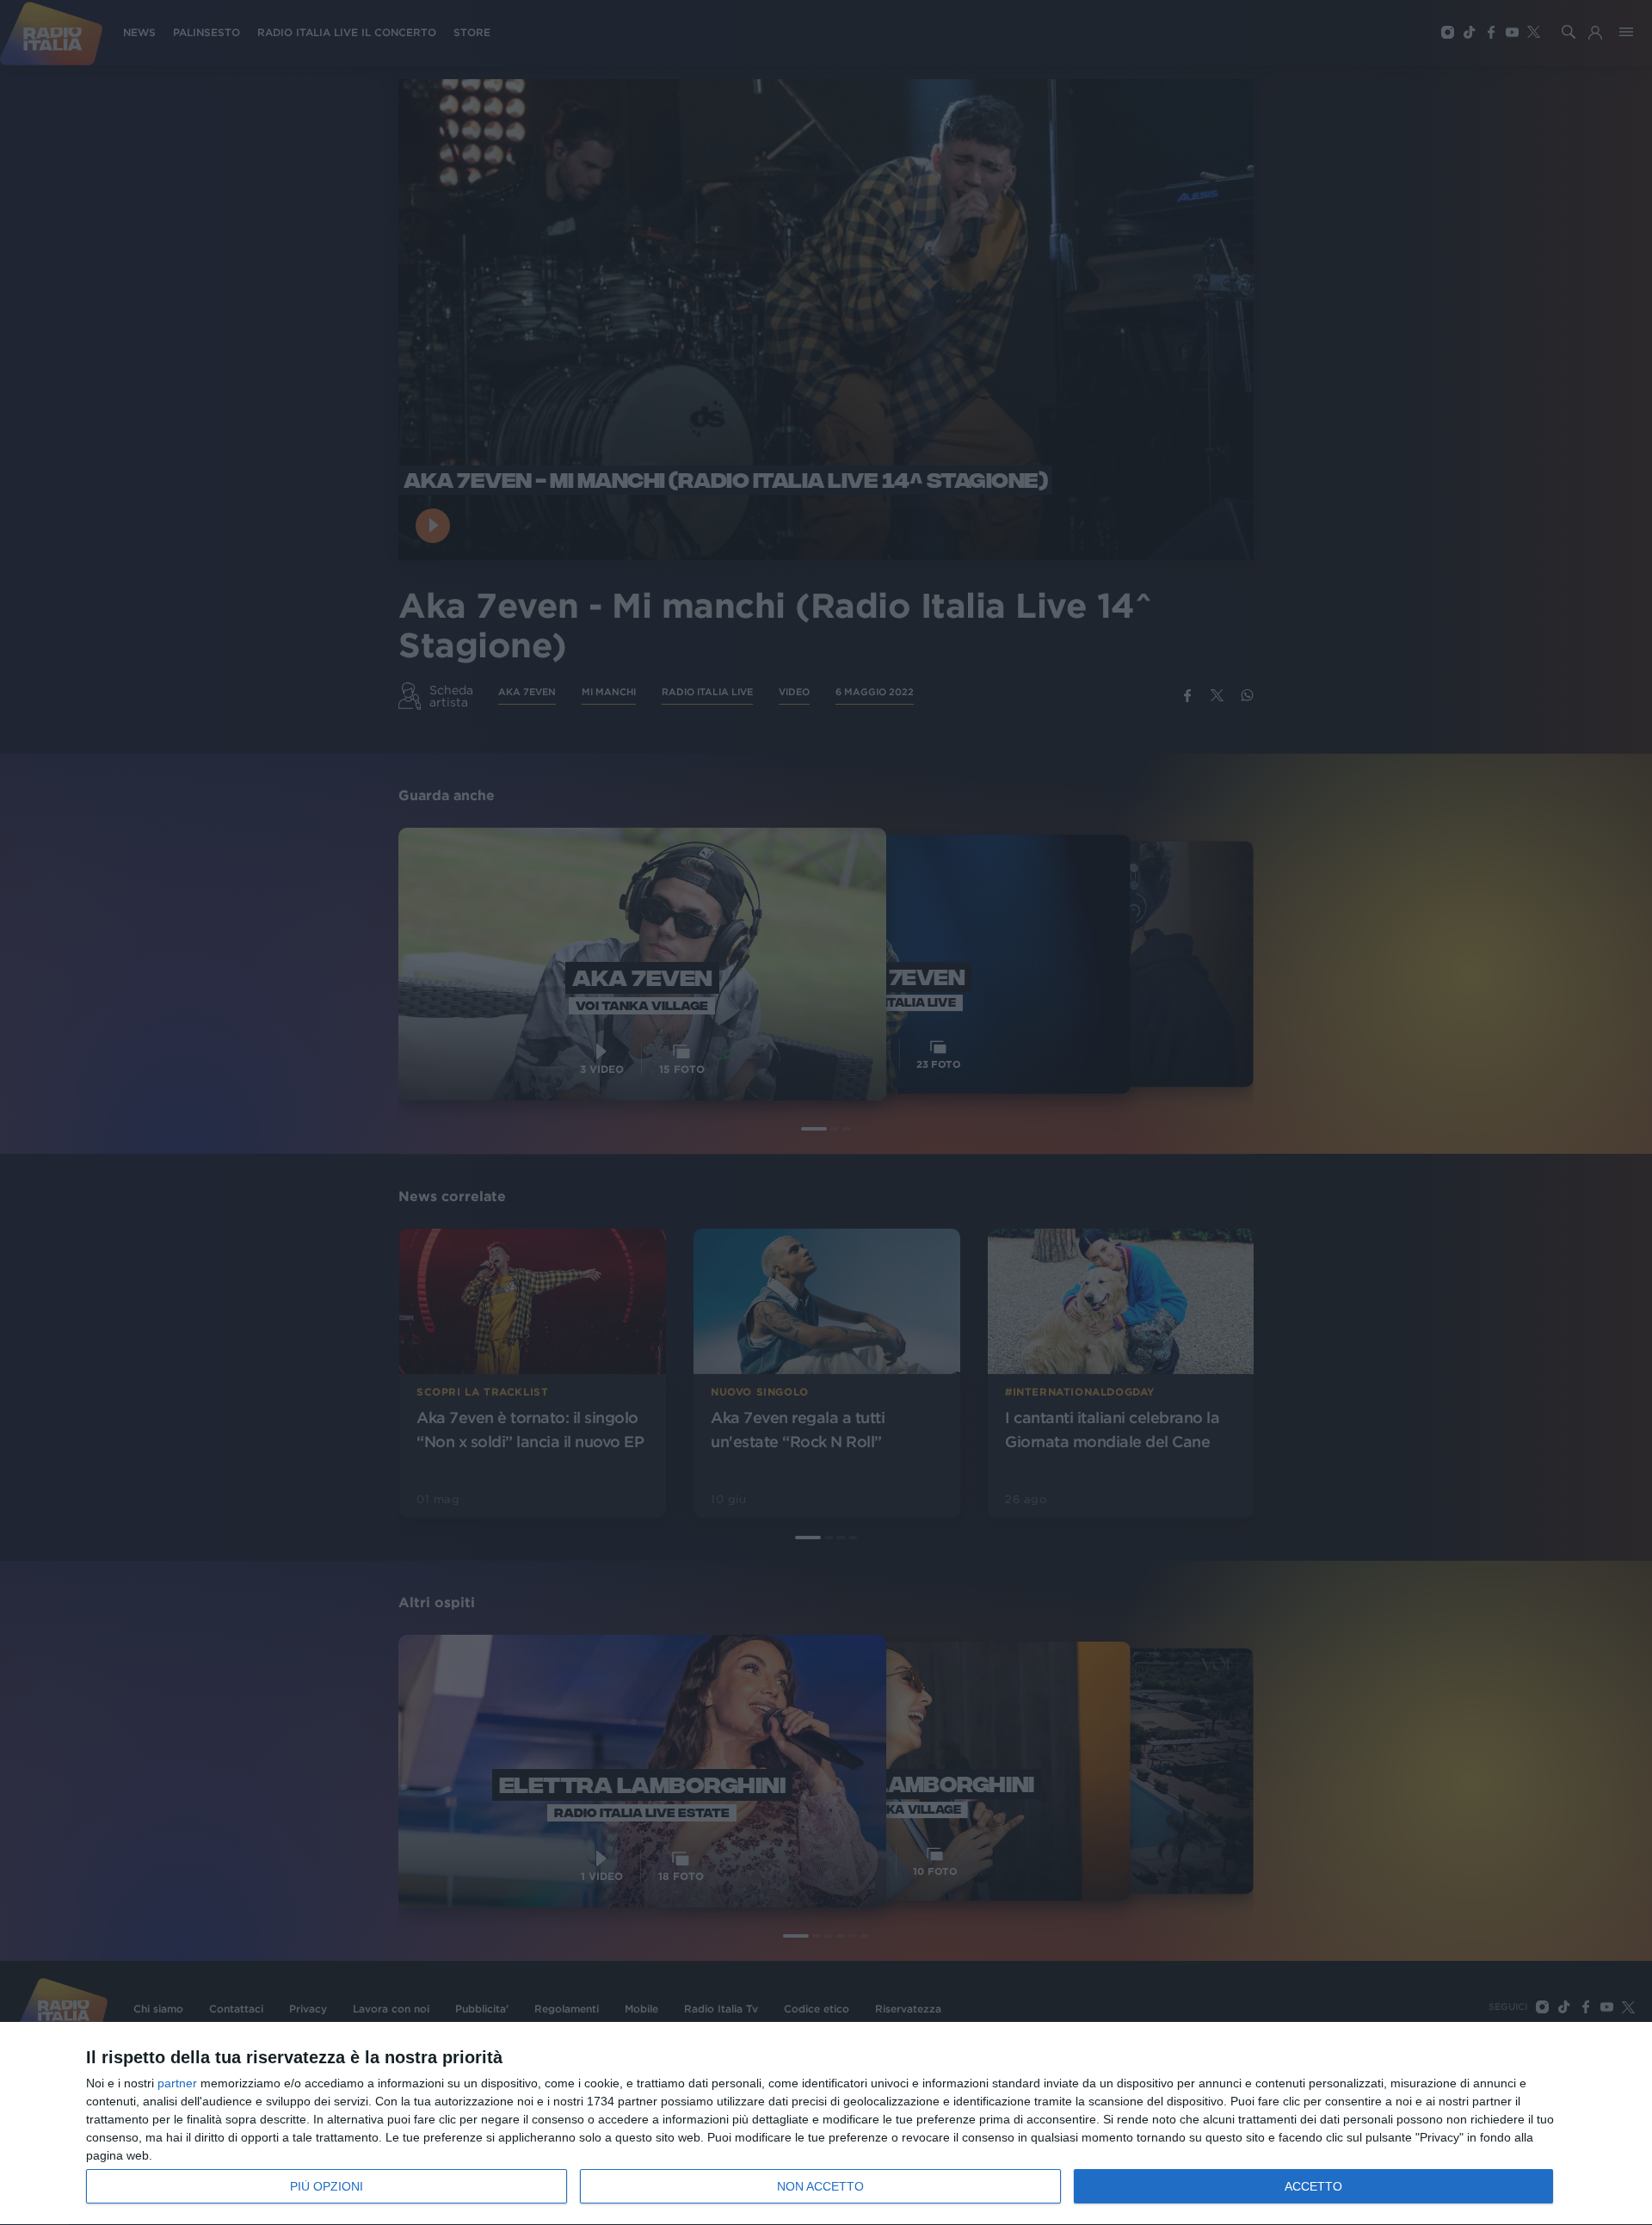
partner (177, 2083)
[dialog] (826, 2124)
